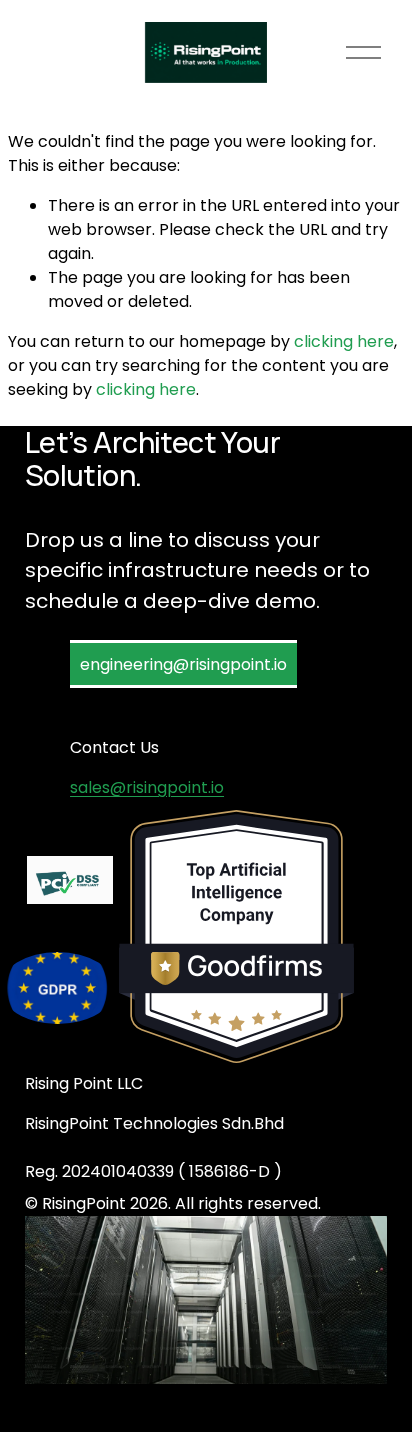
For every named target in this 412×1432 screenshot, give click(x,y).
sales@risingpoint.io (147, 787)
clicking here (344, 341)
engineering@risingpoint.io (183, 664)
